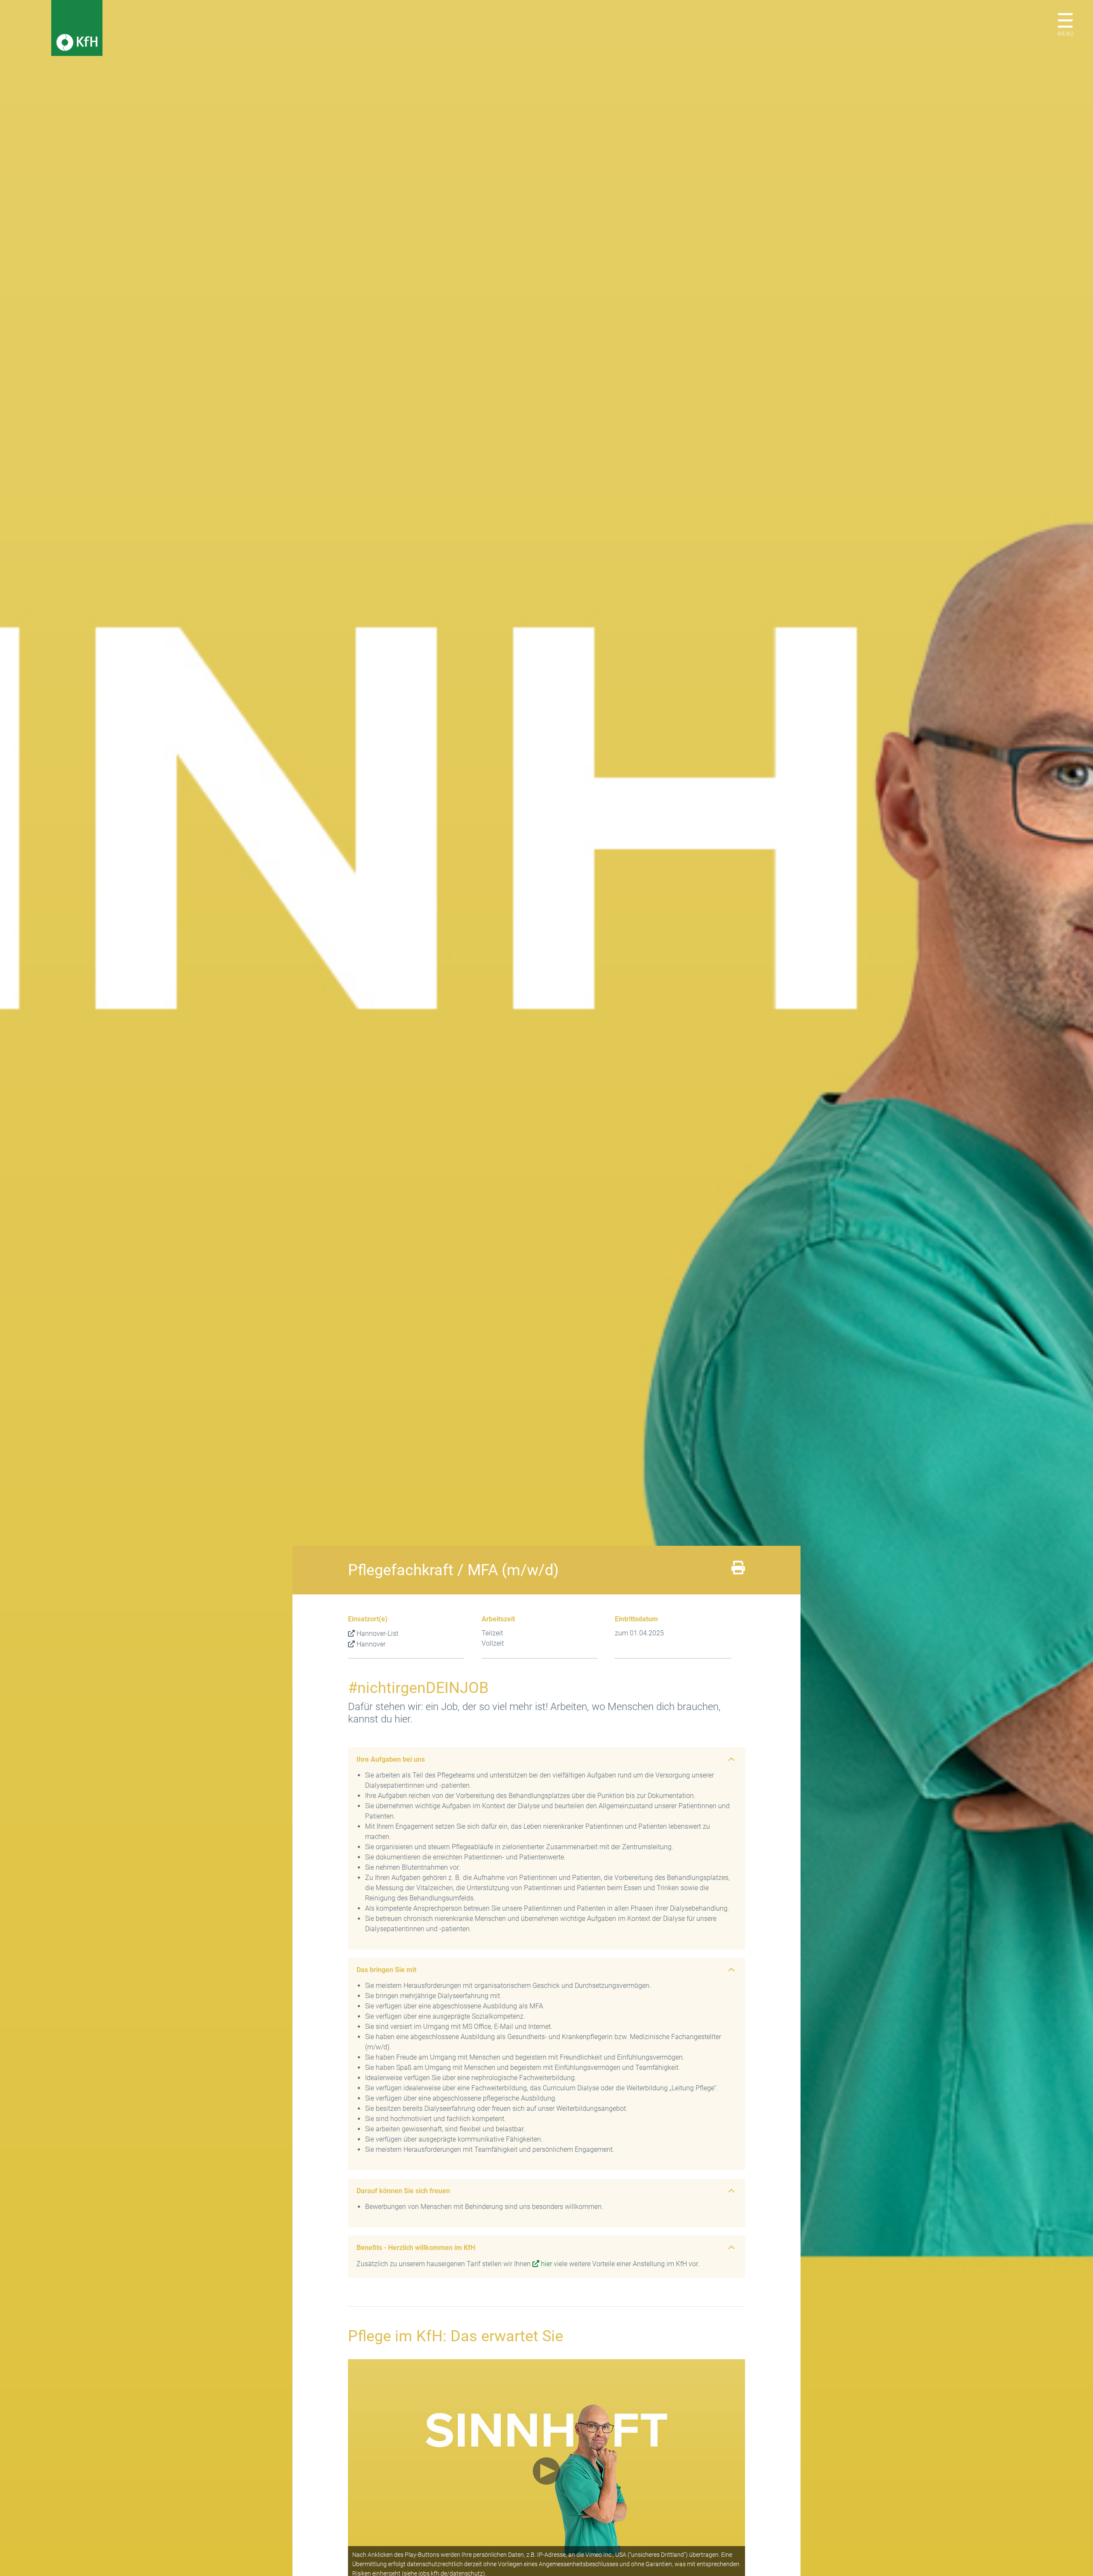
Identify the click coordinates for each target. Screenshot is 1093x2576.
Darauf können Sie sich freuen (403, 2191)
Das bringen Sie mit (386, 1970)
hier (546, 2264)
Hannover (371, 1644)
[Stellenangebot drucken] (738, 1570)
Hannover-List (377, 1633)
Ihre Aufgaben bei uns (391, 1759)
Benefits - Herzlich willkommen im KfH (416, 2248)
